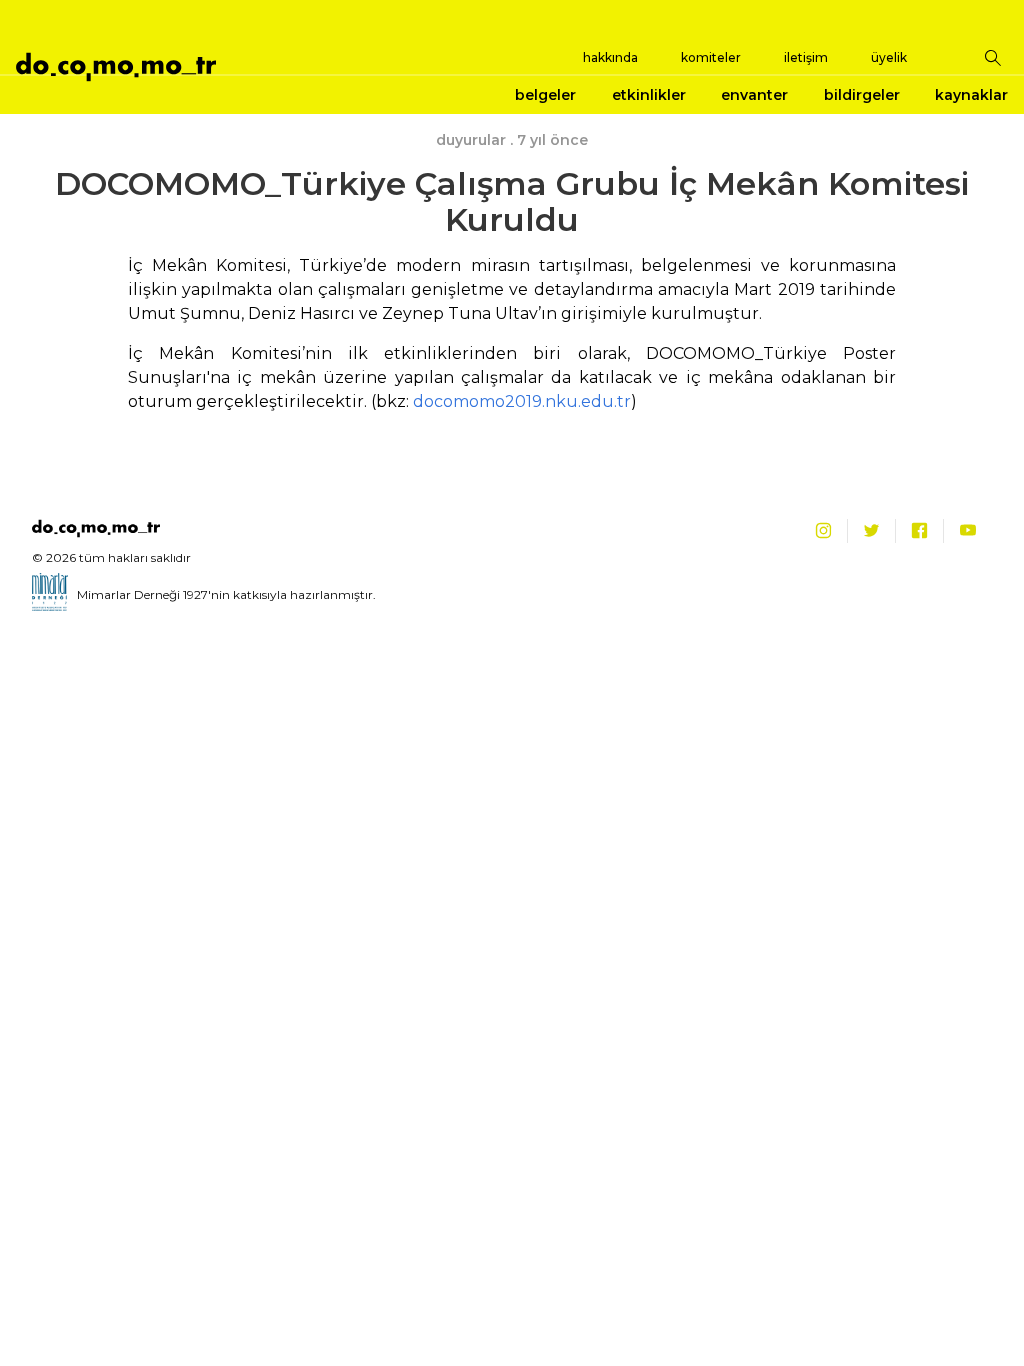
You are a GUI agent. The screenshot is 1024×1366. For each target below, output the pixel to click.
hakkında (610, 57)
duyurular (471, 140)
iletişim (806, 57)
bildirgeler (862, 95)
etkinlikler (649, 95)
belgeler (545, 95)
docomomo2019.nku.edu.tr (522, 401)
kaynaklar (971, 95)
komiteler (711, 57)
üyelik (889, 57)
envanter (754, 95)
